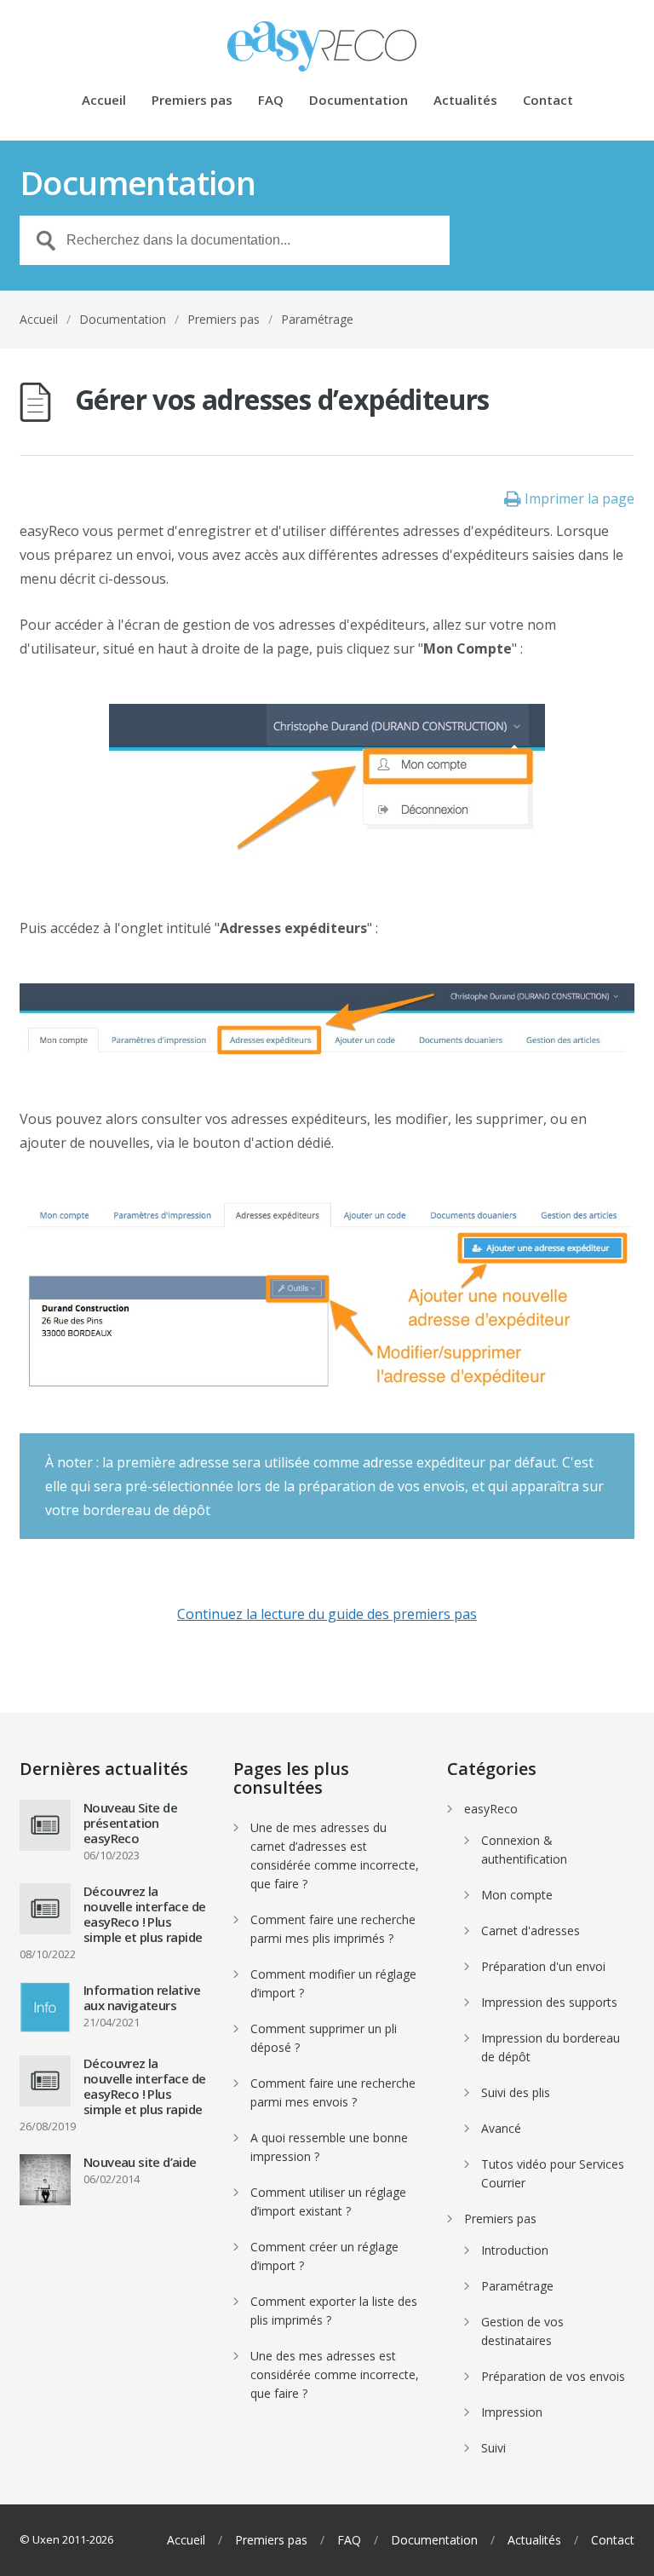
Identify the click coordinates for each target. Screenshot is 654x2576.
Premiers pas (192, 101)
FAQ (271, 101)
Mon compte (517, 1895)
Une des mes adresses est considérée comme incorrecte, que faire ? (335, 2374)
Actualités (465, 101)
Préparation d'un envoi (543, 1966)
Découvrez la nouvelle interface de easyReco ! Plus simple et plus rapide (144, 1914)
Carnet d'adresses (531, 1931)
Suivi (493, 2448)
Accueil (104, 101)
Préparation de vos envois (553, 2376)
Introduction (515, 2250)
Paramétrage (317, 319)
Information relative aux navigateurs (142, 1997)
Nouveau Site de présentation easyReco (130, 1823)
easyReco (491, 1809)
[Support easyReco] (327, 46)
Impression (512, 2412)
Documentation (359, 101)
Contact (548, 101)
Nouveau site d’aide (140, 2162)
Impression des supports (549, 2002)
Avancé (501, 2128)
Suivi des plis (516, 2092)
